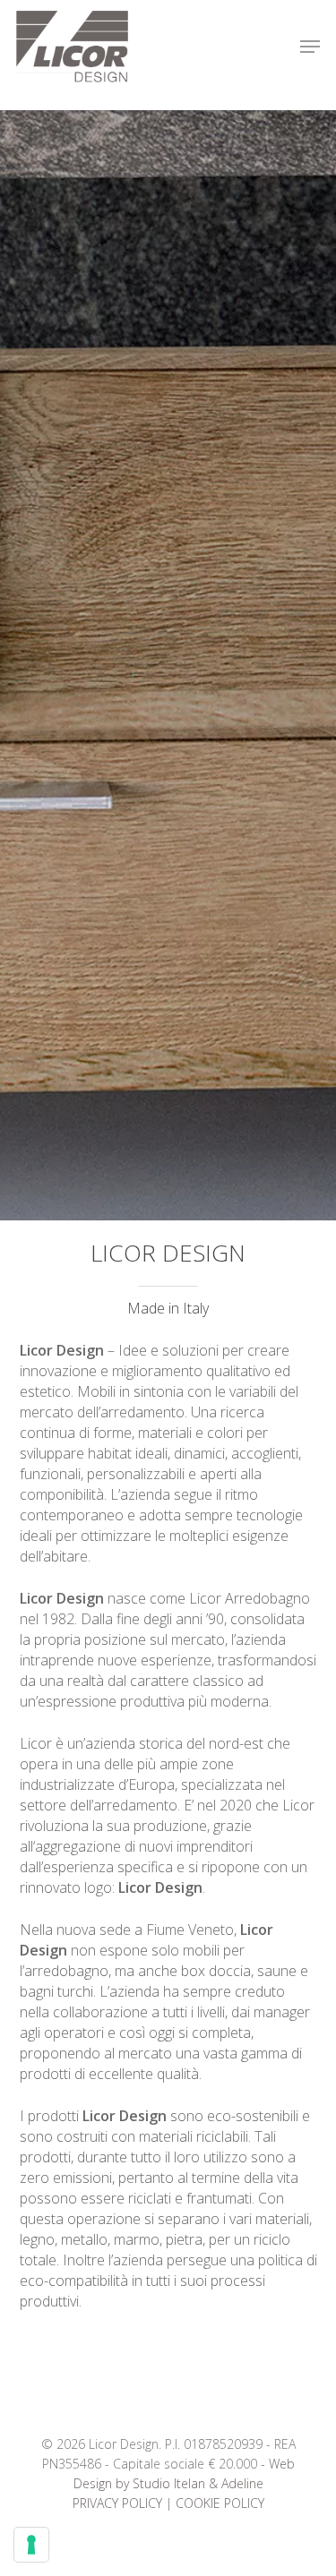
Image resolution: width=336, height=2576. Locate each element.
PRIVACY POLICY (117, 2503)
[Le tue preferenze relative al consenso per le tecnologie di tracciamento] (31, 2545)
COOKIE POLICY (220, 2503)
